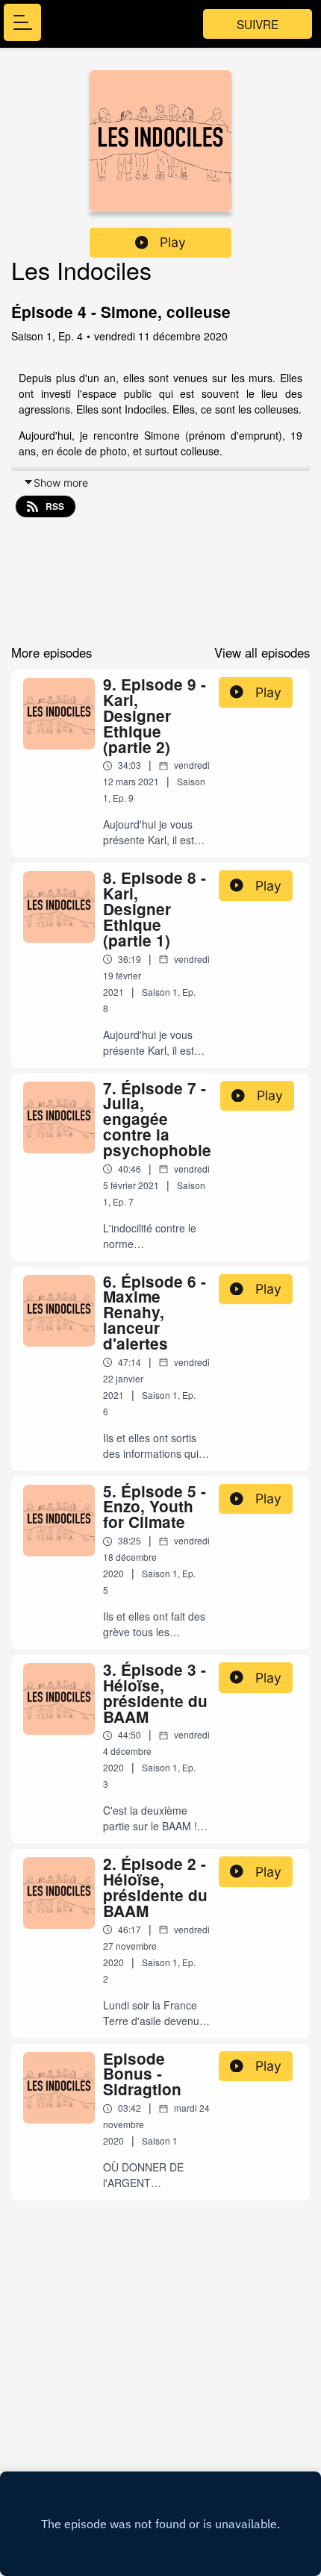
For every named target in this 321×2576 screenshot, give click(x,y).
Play (173, 242)
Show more (61, 483)
